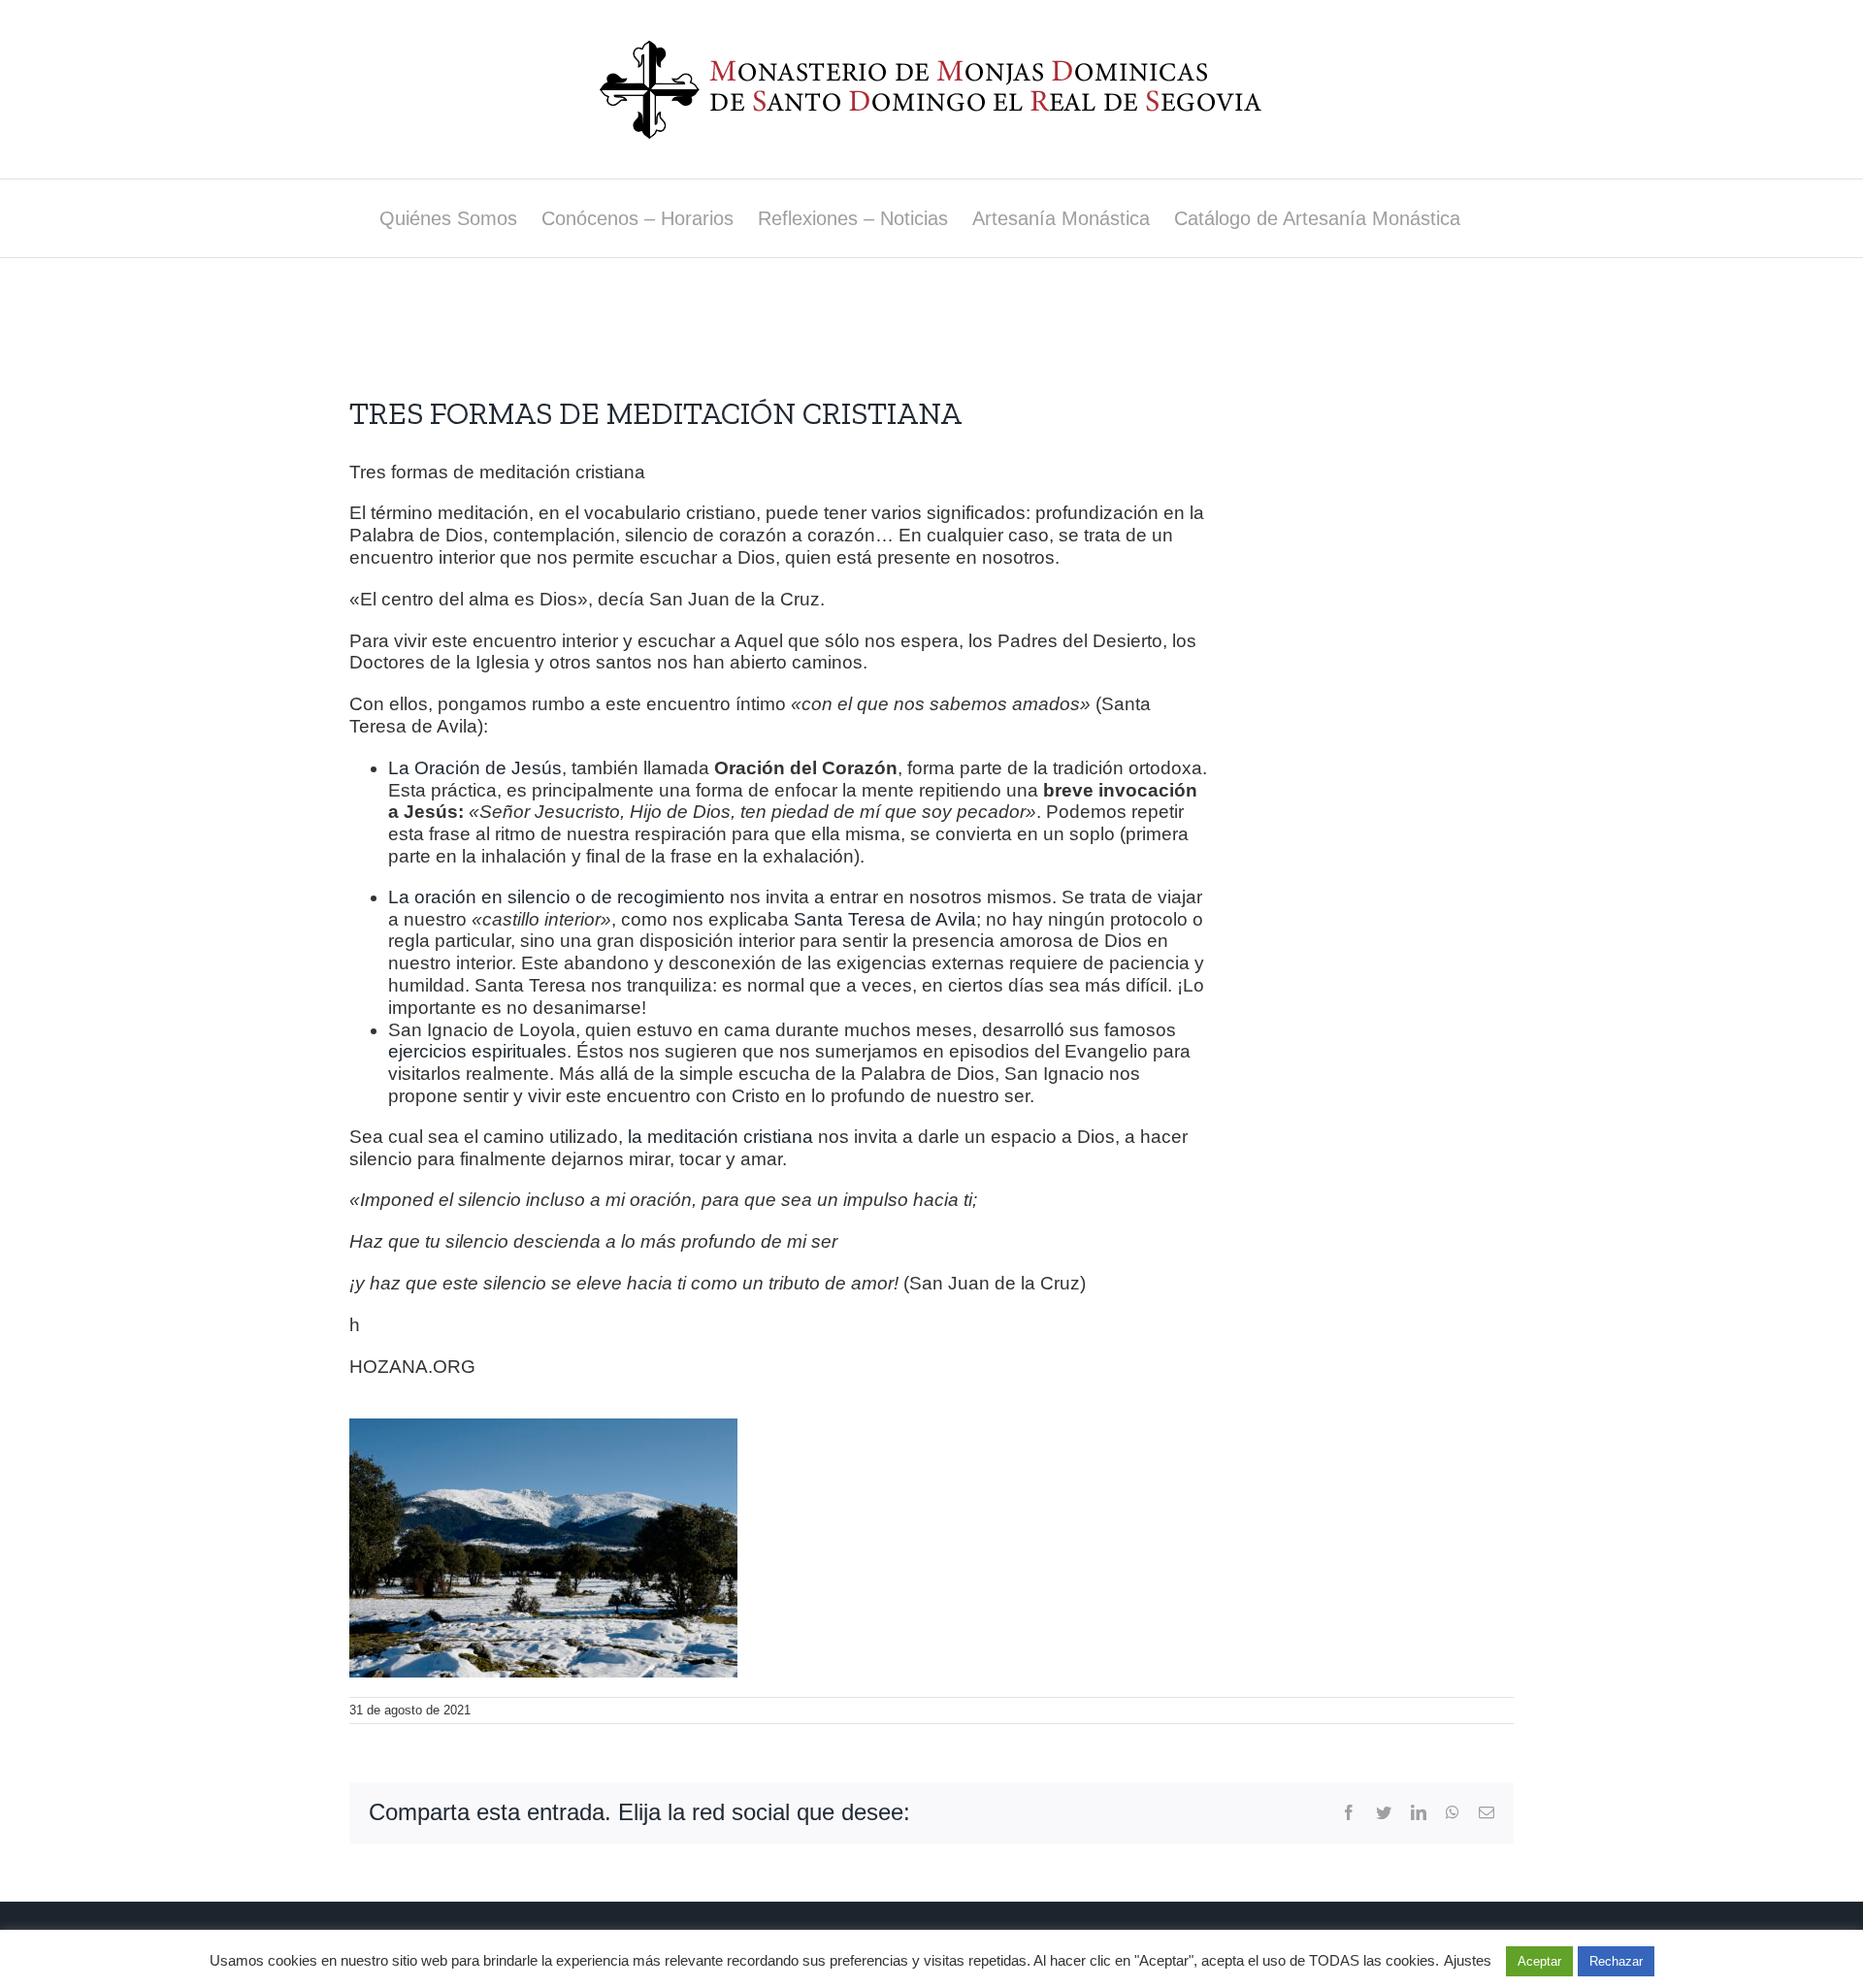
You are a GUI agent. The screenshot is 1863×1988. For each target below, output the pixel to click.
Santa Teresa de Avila (885, 919)
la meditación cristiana (720, 1137)
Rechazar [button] (1616, 1961)
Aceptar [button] (1539, 1961)
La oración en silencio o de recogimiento (556, 897)
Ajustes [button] (1468, 1960)
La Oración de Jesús (475, 768)
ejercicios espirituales (477, 1051)
